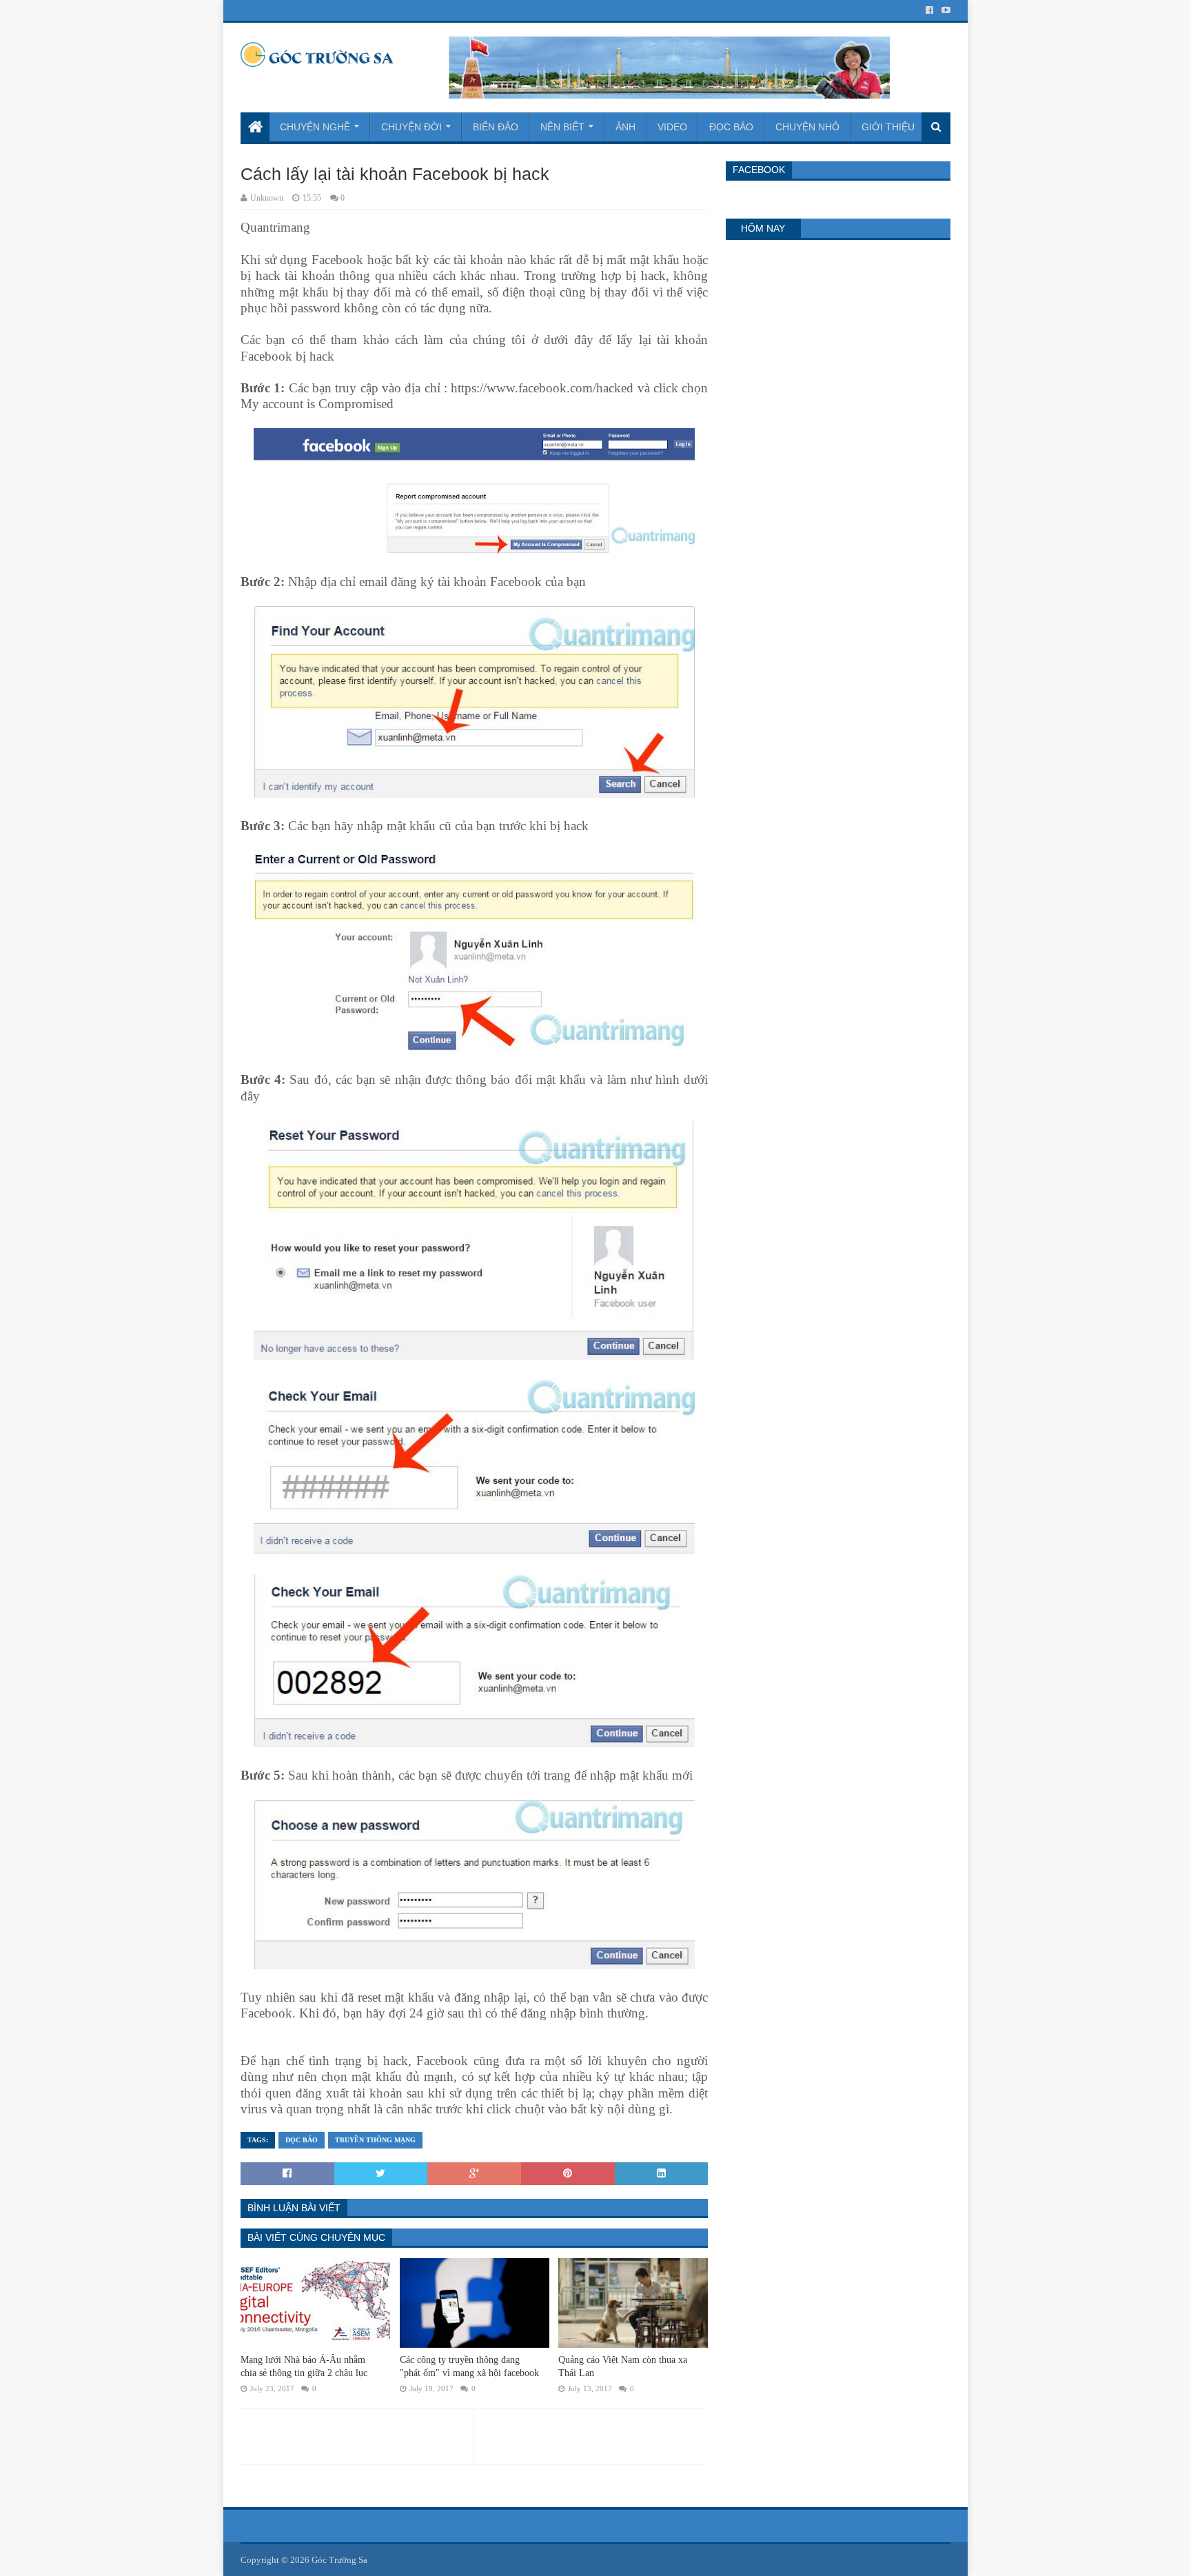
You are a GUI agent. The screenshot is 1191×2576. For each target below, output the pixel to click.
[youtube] (945, 10)
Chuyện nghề (315, 127)
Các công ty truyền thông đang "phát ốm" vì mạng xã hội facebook (469, 2367)
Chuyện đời (411, 127)
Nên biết (562, 127)
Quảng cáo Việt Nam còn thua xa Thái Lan (623, 2367)
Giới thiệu (888, 127)
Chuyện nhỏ (807, 127)
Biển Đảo (496, 127)
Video (672, 127)
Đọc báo (731, 127)
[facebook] (929, 10)
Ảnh (625, 127)
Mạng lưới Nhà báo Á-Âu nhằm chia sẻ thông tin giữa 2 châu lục (304, 2367)
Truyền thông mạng (375, 2140)
